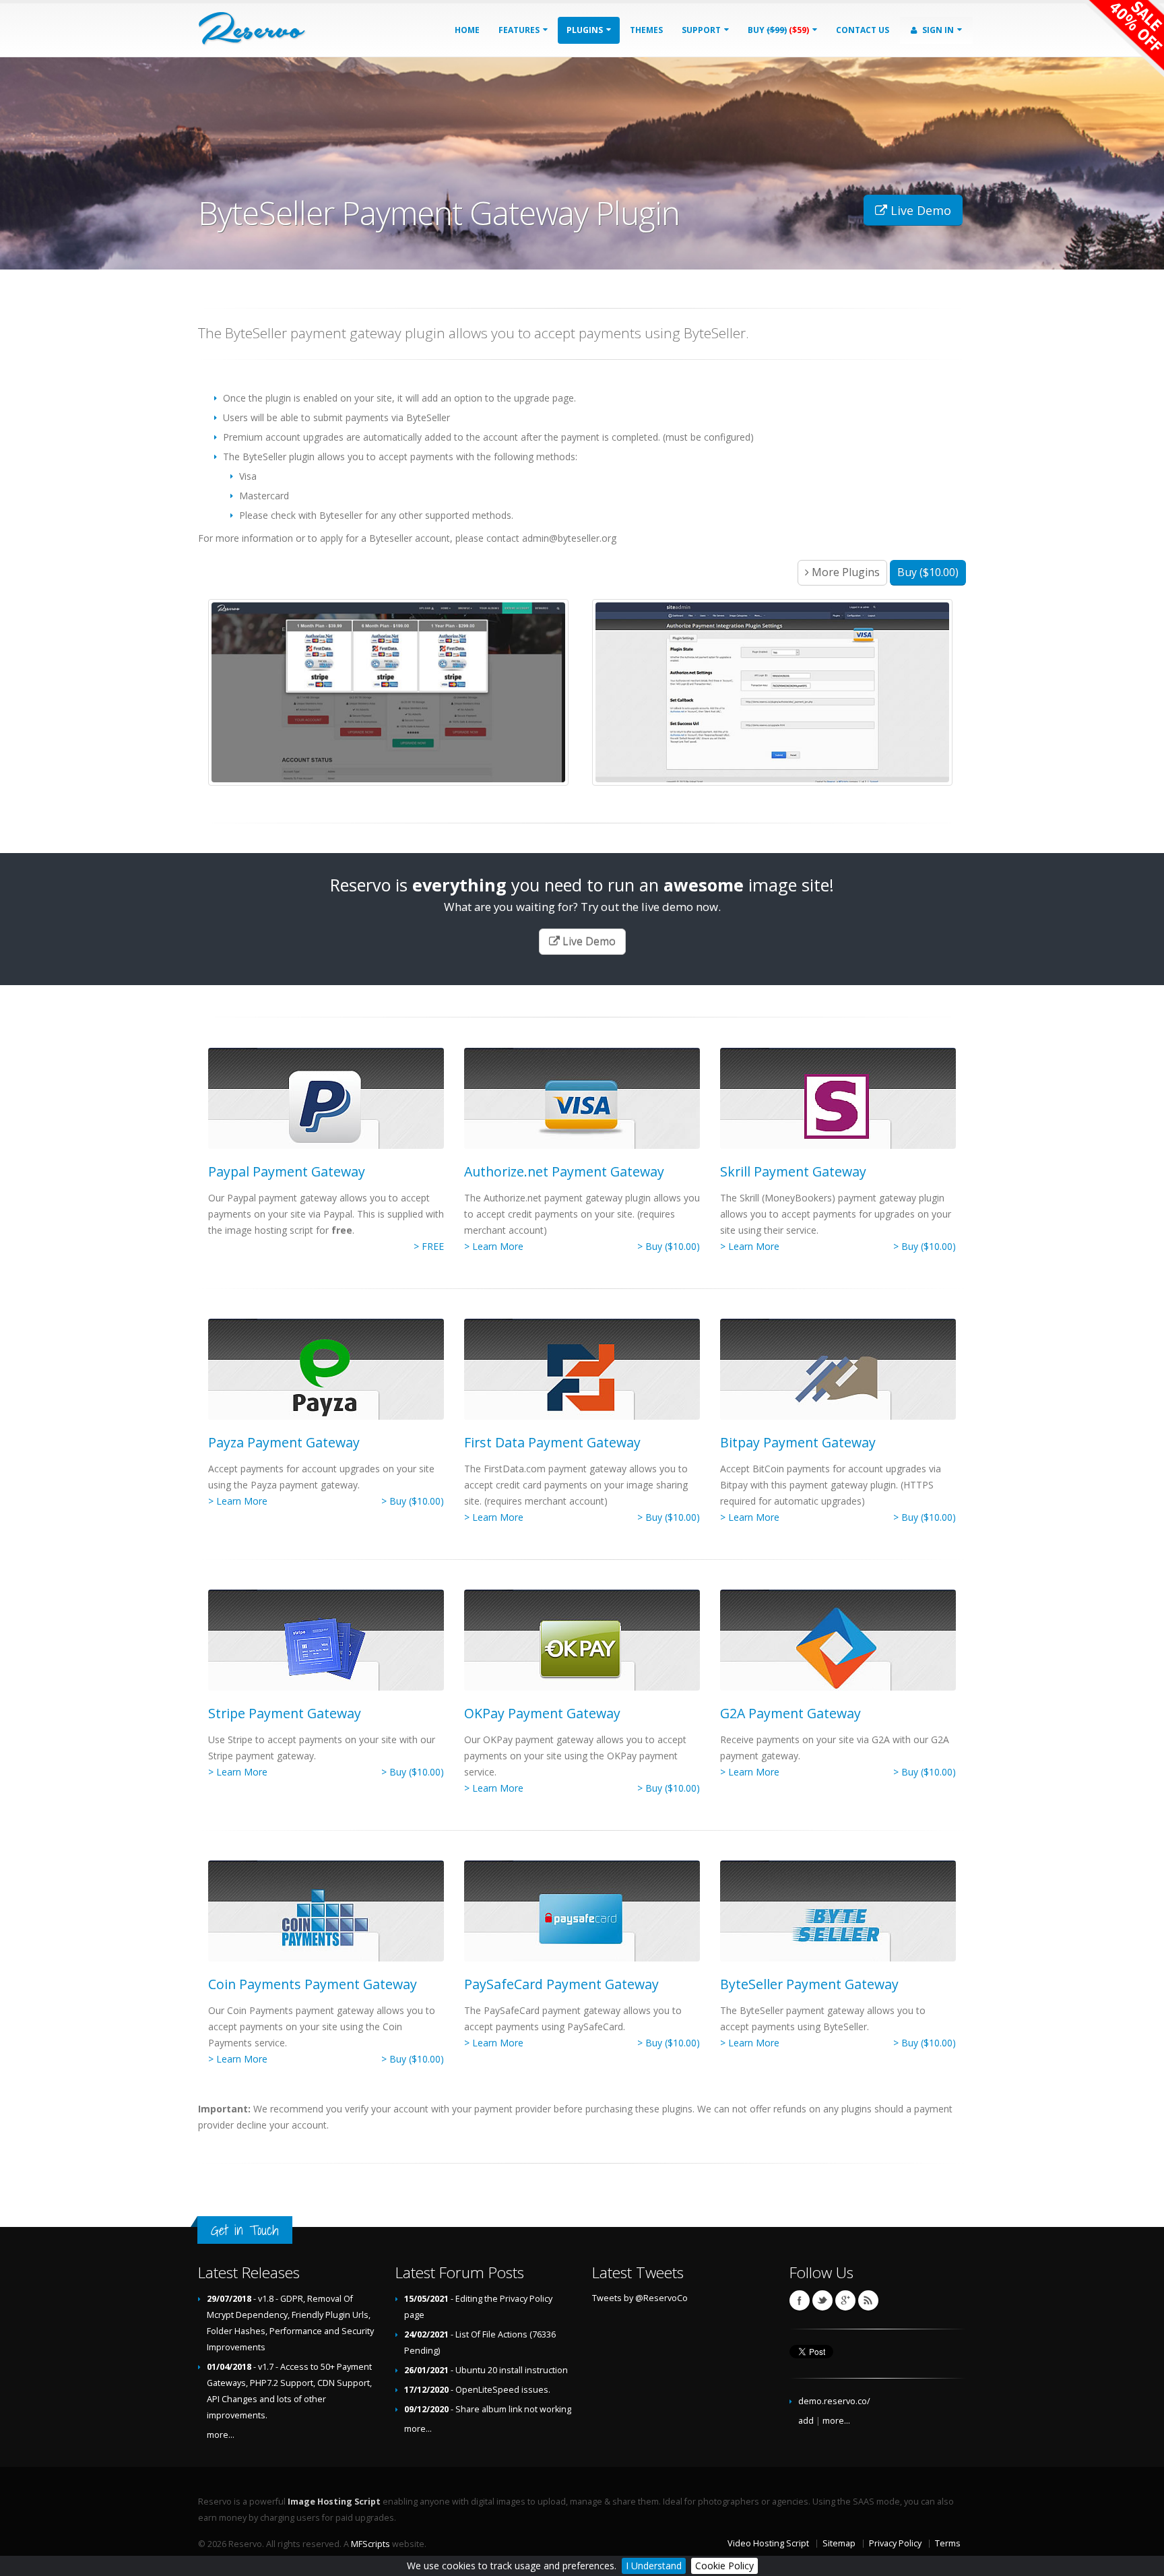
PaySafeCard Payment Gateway (561, 1984)
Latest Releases (249, 2272)
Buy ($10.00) (928, 572)
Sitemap (839, 2543)
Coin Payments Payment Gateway (313, 1984)
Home (467, 30)
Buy (778, 30)
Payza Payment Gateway (284, 1442)
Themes (646, 30)
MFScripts (370, 2544)
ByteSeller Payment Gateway (809, 1984)
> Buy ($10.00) (669, 1246)
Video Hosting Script (768, 2543)
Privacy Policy (895, 2543)
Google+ (845, 2300)
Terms (948, 2543)
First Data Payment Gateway (552, 1442)
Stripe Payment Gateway (285, 1713)
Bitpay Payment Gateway (798, 1442)
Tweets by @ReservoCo (640, 2298)
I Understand (654, 2566)
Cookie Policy (724, 2566)
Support (702, 30)
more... (221, 2435)
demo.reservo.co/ (834, 2401)
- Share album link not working (488, 2409)
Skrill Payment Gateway (793, 1171)
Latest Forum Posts (460, 2272)
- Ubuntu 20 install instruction (486, 2370)
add (806, 2421)
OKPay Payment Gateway (542, 1713)
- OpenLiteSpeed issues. (477, 2390)
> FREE (429, 1246)
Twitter (822, 2300)
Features (520, 30)
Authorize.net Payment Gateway (564, 1171)
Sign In (938, 30)
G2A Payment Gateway (790, 1713)
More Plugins (844, 572)
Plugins (586, 30)
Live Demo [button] (919, 210)
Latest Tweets (638, 2272)
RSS (868, 2300)
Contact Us (863, 30)
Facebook (800, 2300)
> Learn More (494, 1246)
